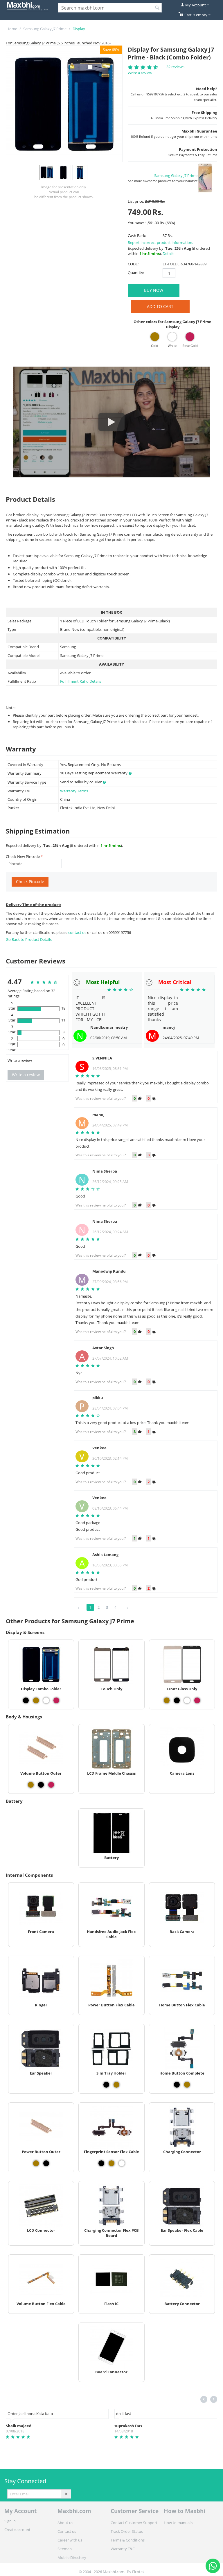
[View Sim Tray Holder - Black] (106, 2085)
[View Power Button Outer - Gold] (36, 2163)
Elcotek (138, 2572)
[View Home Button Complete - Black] (177, 2085)
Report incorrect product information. (160, 242)
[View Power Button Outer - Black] (46, 2163)
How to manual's (178, 2523)
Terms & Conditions (128, 2540)
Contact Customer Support (134, 2523)
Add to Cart (160, 306)
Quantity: (136, 273)
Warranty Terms (74, 791)
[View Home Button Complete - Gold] (187, 2085)
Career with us (70, 2540)
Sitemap (65, 2549)
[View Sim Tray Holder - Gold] (116, 2085)
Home (12, 29)
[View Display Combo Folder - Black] (26, 1700)
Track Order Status (127, 2531)
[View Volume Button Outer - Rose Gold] (51, 1785)
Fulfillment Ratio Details (81, 681)
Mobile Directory (72, 2557)
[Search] (157, 8)
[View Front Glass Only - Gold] (167, 1700)
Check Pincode (30, 882)
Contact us (67, 2531)
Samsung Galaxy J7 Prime (45, 29)
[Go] (66, 2494)
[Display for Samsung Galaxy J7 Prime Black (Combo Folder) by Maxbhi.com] (64, 104)
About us (65, 2523)
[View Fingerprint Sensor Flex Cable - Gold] (111, 2163)
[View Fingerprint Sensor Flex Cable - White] (122, 2163)
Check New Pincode (23, 856)
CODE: (133, 264)
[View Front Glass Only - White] (187, 1700)
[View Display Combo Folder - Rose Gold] (56, 1700)
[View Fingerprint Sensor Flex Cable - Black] (101, 2163)
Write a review (140, 73)
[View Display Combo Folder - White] (46, 1700)
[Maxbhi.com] (28, 6)
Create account (17, 2530)
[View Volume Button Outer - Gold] (31, 1785)
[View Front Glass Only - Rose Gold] (197, 1700)
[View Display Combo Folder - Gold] (36, 1700)
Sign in (10, 2521)
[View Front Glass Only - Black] (177, 1700)
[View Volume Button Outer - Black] (41, 1785)
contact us (78, 932)
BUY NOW (154, 290)
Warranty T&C (123, 2549)
